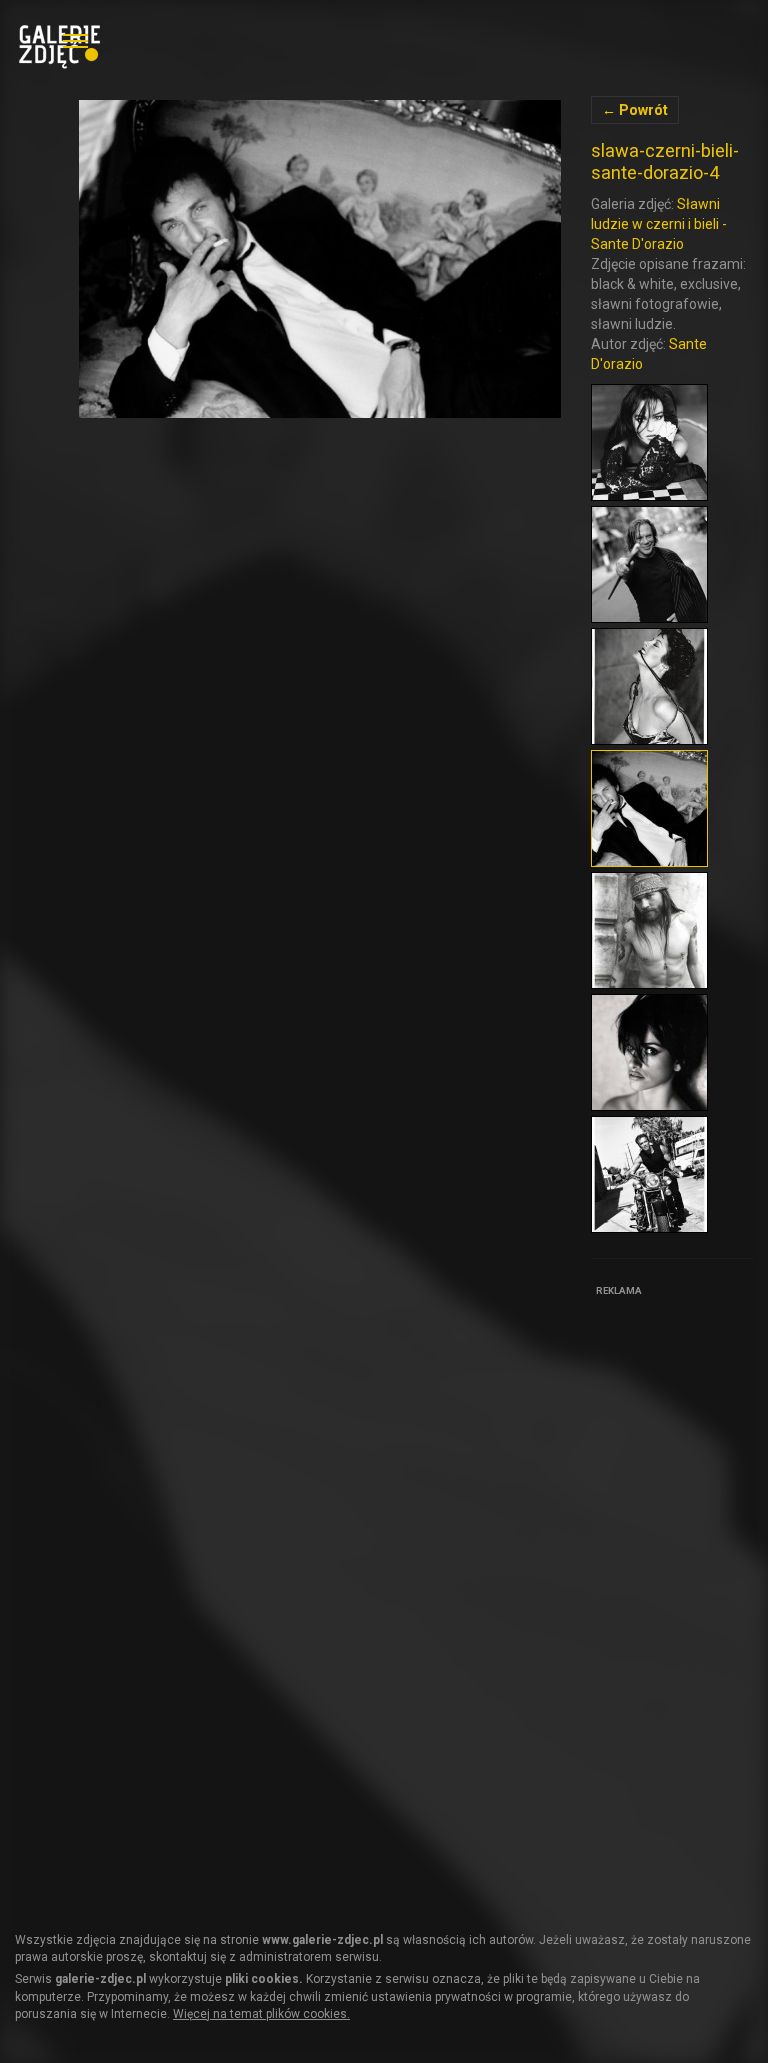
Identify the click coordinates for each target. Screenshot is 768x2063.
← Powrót (635, 110)
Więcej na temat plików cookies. (261, 2014)
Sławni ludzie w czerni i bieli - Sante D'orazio (659, 224)
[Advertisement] (679, 1602)
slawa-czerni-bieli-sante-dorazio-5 (320, 259)
